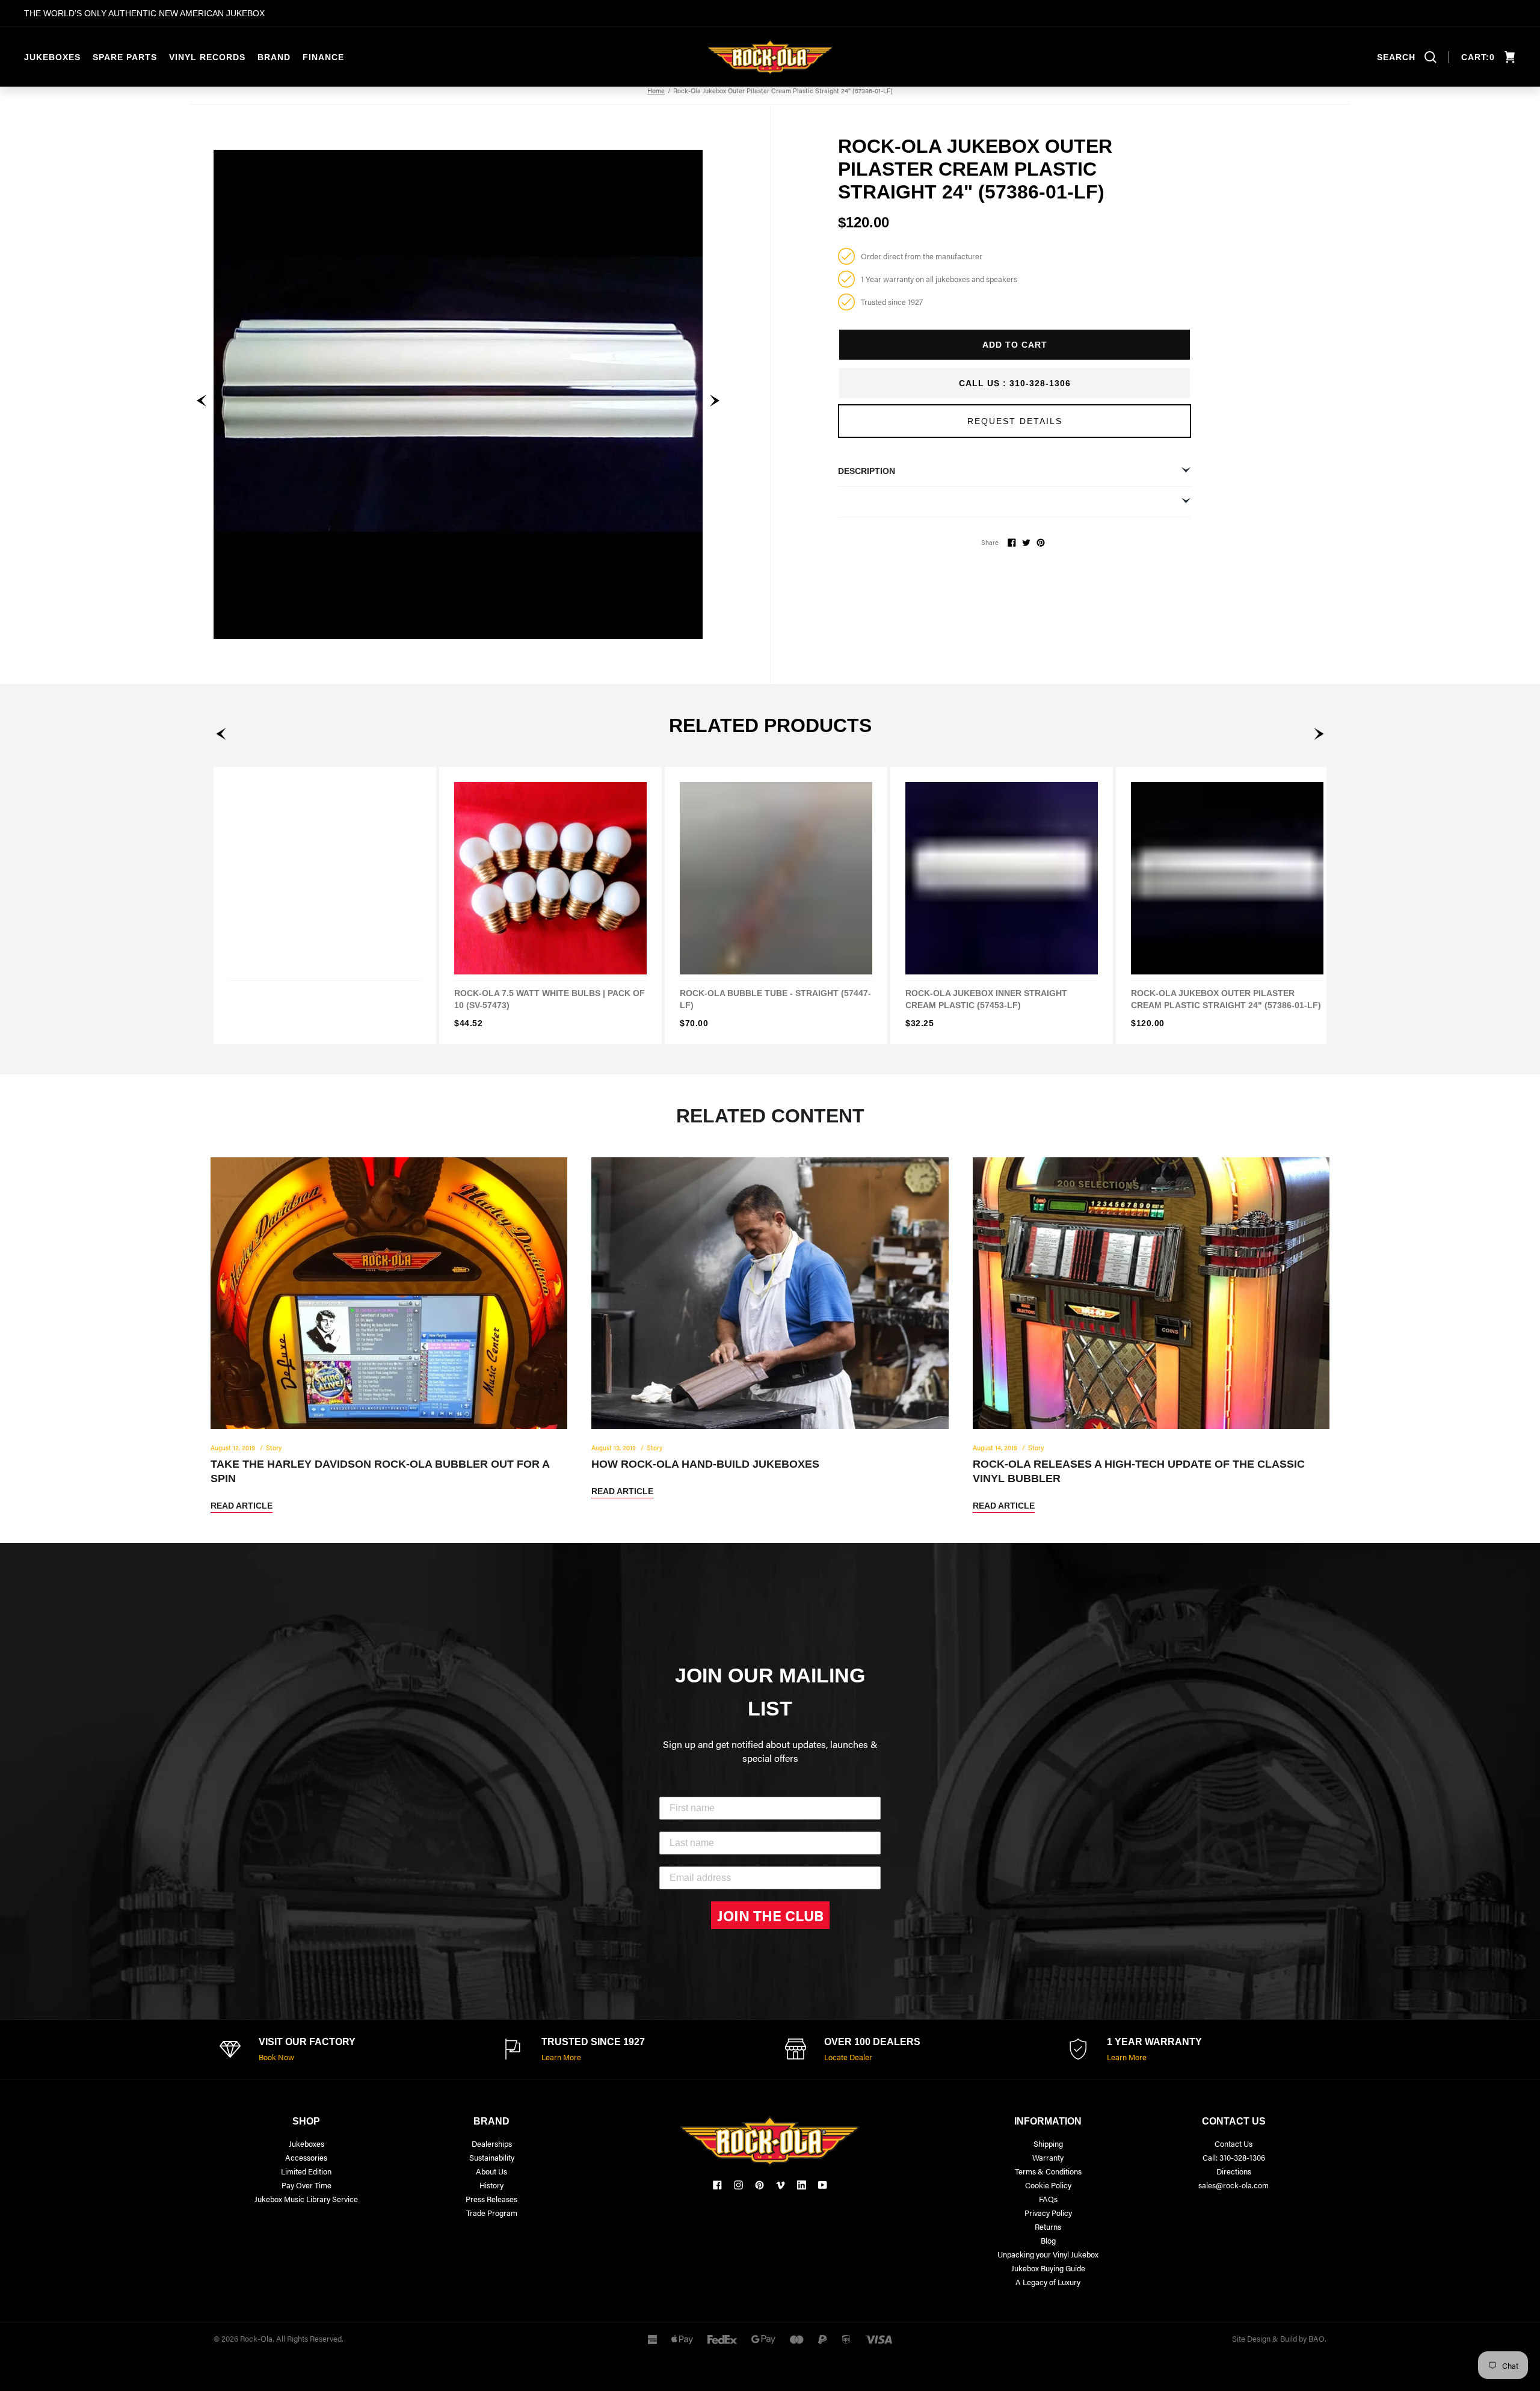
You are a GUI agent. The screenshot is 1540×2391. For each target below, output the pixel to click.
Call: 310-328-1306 (1234, 2157)
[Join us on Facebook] (717, 2185)
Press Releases (491, 2199)
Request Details (1015, 421)
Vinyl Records (207, 57)
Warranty (1048, 2157)
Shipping (1048, 2143)
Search (1396, 57)
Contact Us (1234, 2143)
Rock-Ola (256, 2338)
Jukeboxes (52, 57)
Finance (323, 57)
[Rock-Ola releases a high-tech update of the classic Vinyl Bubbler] (1151, 1335)
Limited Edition (306, 2171)
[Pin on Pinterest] (1041, 543)
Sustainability (492, 2157)
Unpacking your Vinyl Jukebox (1048, 2254)
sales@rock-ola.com (1234, 2185)
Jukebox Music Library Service (306, 2199)
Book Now (276, 2057)
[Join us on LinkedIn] (802, 2185)
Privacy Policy (1048, 2213)
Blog (1048, 2240)
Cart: (1478, 57)
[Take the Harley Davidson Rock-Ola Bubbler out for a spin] (389, 1335)
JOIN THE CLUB (770, 1915)
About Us (491, 2171)
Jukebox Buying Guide (1048, 2268)
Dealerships (492, 2143)
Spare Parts (125, 57)
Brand (274, 57)
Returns (1048, 2226)
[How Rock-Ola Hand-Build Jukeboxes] (770, 1328)
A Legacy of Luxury (1048, 2282)
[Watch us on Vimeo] (781, 2185)
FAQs (1048, 2199)
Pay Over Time (306, 2185)
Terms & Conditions (1048, 2171)
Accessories (306, 2157)
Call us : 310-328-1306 (1015, 383)
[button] (202, 401)
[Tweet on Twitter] (1026, 543)
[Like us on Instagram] (738, 2185)
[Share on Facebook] (1012, 543)
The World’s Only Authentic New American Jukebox (144, 13)
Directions (1234, 2171)
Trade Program (492, 2213)
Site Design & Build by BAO (1278, 2338)
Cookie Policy (1048, 2185)
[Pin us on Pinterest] (759, 2185)
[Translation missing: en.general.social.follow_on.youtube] (823, 2185)
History (491, 2185)
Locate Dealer (848, 2057)
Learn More (561, 2057)
